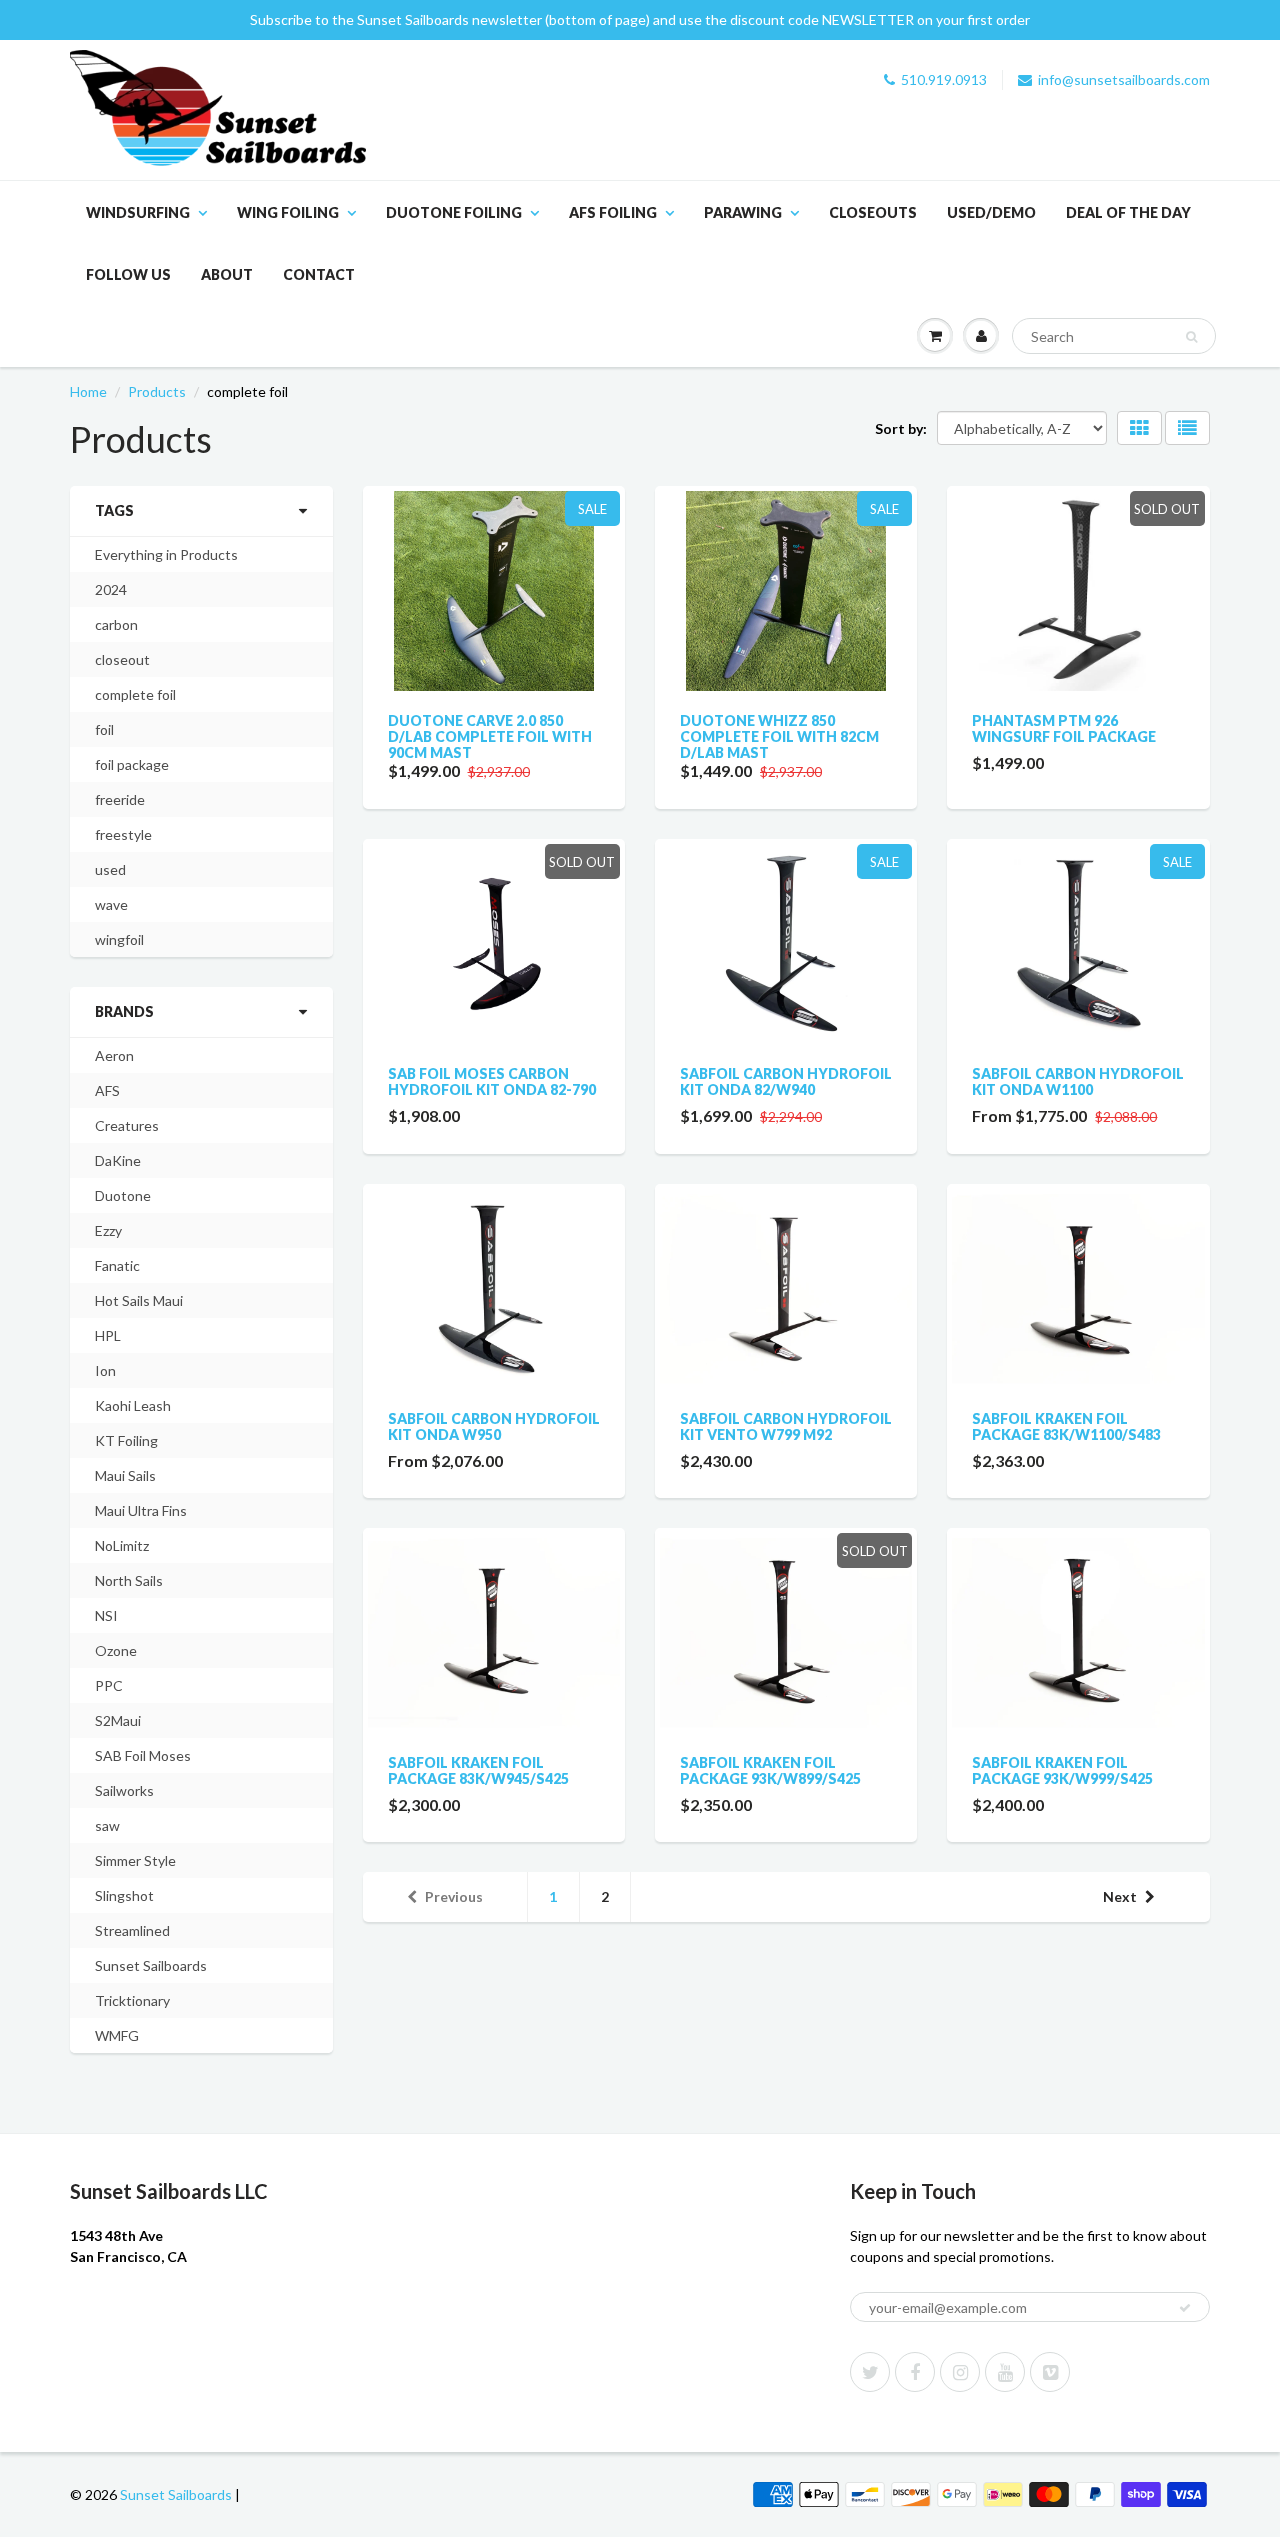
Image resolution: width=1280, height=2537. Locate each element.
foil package (132, 764)
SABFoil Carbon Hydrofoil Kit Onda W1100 (1078, 1081)
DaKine (118, 1160)
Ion (105, 1370)
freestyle (123, 834)
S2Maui (118, 1720)
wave (111, 904)
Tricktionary (132, 2000)
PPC (109, 1685)
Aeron (114, 1055)
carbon (116, 624)
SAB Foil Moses (143, 1755)
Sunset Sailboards (151, 1965)
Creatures (127, 1125)
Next (1120, 1896)
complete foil (135, 694)
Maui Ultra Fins (141, 1510)
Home (88, 391)
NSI (106, 1615)
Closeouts (873, 212)
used (110, 869)
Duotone (123, 1195)
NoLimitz (122, 1545)
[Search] (1191, 337)
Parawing (743, 212)
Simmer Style (135, 1860)
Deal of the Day (1128, 212)
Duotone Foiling (454, 212)
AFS (107, 1090)
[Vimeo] (1050, 2372)
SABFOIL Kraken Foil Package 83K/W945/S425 (478, 1770)
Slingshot (124, 1895)
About (227, 274)
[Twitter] (870, 2372)
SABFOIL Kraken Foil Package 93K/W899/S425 (770, 1770)
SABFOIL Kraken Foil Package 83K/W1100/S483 (1066, 1426)
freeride (120, 799)
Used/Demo (991, 212)
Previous (454, 1896)
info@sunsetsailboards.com (1124, 79)
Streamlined (132, 1930)
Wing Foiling (288, 212)
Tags (114, 510)
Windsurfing (138, 212)
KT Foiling (126, 1440)
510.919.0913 (944, 79)
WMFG (117, 2035)
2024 (111, 589)
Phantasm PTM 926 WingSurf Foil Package (1064, 728)
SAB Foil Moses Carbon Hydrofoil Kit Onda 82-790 (492, 1081)
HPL (108, 1335)
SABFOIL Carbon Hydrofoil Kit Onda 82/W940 (786, 1081)
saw (107, 1825)
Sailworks (124, 1790)
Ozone (116, 1650)
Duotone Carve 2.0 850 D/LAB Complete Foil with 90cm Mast (490, 736)
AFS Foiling (613, 212)
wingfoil (119, 939)
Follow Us (128, 274)
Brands (124, 1011)
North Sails (129, 1580)
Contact (319, 274)
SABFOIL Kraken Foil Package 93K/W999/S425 (1062, 1770)
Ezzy (108, 1230)
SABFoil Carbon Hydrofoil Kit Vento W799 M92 (786, 1426)
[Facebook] (915, 2372)
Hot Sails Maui (139, 1300)
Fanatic (117, 1265)
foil (104, 729)
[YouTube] (1005, 2372)
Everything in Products (166, 554)
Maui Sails (125, 1475)
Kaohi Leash (133, 1405)
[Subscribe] (1185, 2308)
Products (157, 391)
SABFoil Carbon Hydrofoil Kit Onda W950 (494, 1426)
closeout (122, 659)
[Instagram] (960, 2372)
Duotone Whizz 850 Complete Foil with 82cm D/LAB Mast (779, 736)
